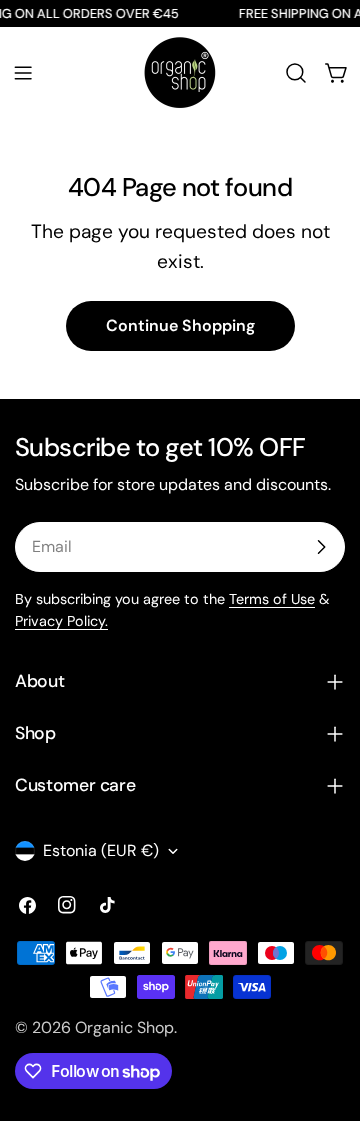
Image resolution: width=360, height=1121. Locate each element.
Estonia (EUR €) (101, 850)
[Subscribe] (321, 547)
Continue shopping (180, 325)
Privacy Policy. (61, 621)
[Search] (296, 73)
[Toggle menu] (23, 73)
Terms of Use (272, 599)
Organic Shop (124, 1027)
